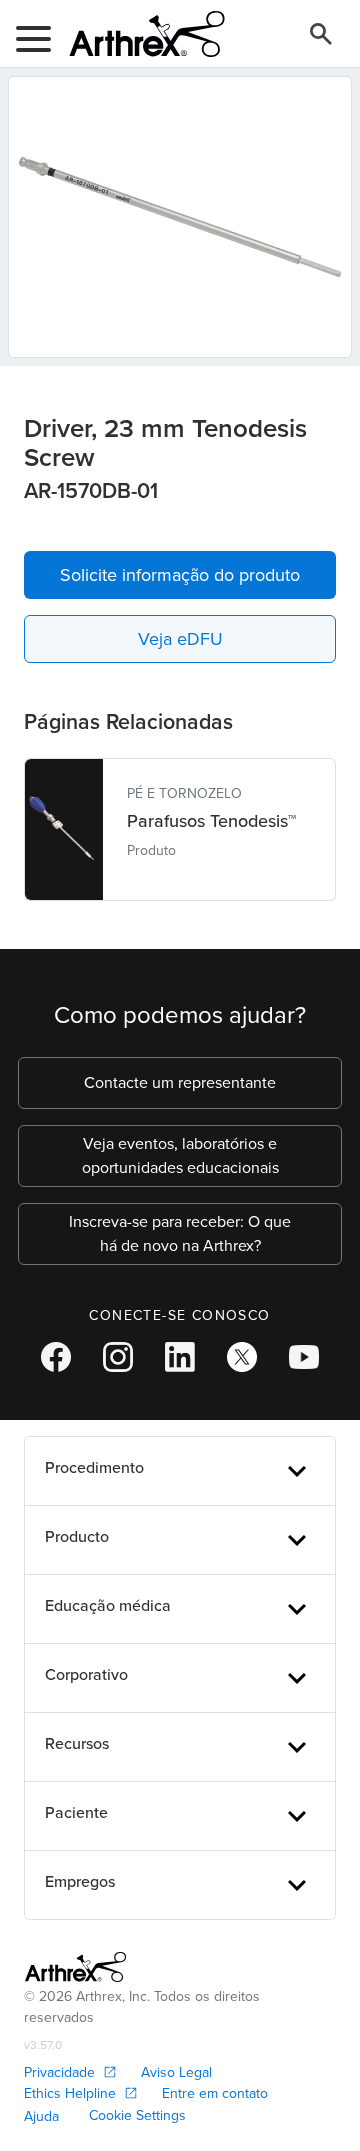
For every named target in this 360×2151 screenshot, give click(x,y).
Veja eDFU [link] (180, 639)
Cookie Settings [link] (137, 2115)
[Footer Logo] (75, 1967)
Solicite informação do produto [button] (180, 575)
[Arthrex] (139, 34)
